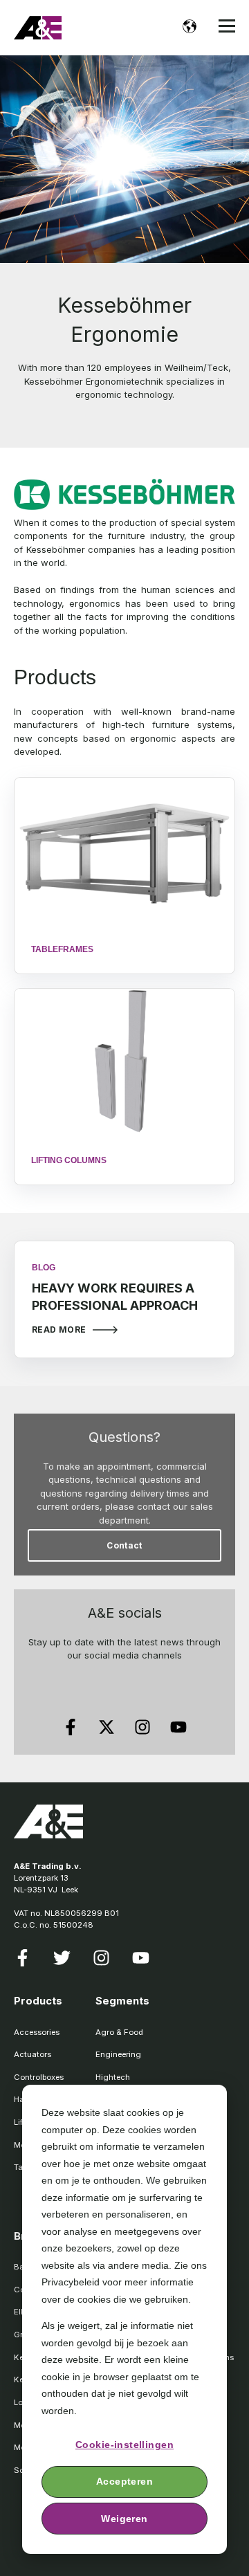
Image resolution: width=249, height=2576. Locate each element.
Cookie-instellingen (124, 2445)
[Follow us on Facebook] (71, 1727)
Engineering (118, 2054)
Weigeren (124, 2519)
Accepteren (124, 2481)
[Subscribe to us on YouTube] (178, 1727)
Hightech (113, 2077)
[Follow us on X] (107, 1727)
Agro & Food (119, 2032)
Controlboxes (39, 2077)
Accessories (37, 2032)
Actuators (33, 2054)
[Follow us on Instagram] (142, 1727)
